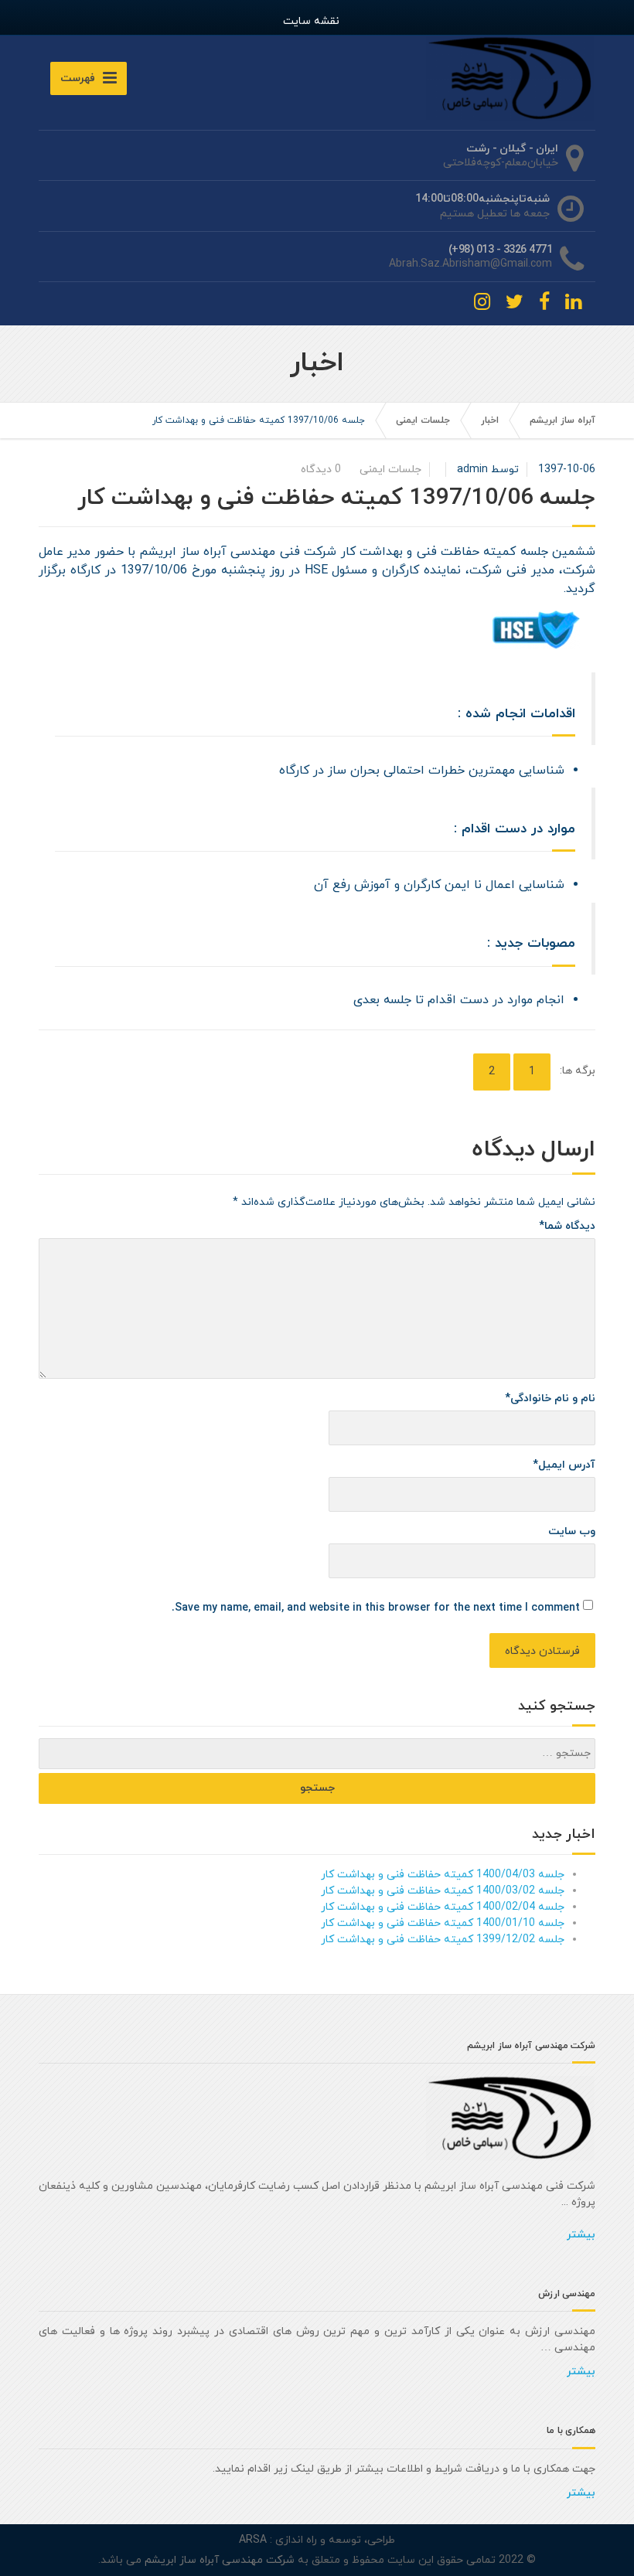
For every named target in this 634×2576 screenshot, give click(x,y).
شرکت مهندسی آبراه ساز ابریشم (218, 2560)
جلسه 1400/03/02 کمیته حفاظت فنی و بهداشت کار (443, 1891)
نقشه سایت (311, 21)
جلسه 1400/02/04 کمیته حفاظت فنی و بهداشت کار (443, 1907)
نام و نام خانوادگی (550, 1399)
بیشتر (581, 2235)
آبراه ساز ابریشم (562, 420)
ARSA (253, 2540)
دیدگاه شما (567, 1226)
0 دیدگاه (321, 470)
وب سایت (572, 1531)
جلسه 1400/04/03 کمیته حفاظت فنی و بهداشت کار (443, 1875)
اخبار (490, 420)
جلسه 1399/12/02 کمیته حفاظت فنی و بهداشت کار (443, 1940)
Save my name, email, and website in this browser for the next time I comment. (376, 1608)
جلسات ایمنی (423, 420)
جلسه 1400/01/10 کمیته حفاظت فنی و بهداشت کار (443, 1923)
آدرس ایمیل (564, 1465)
